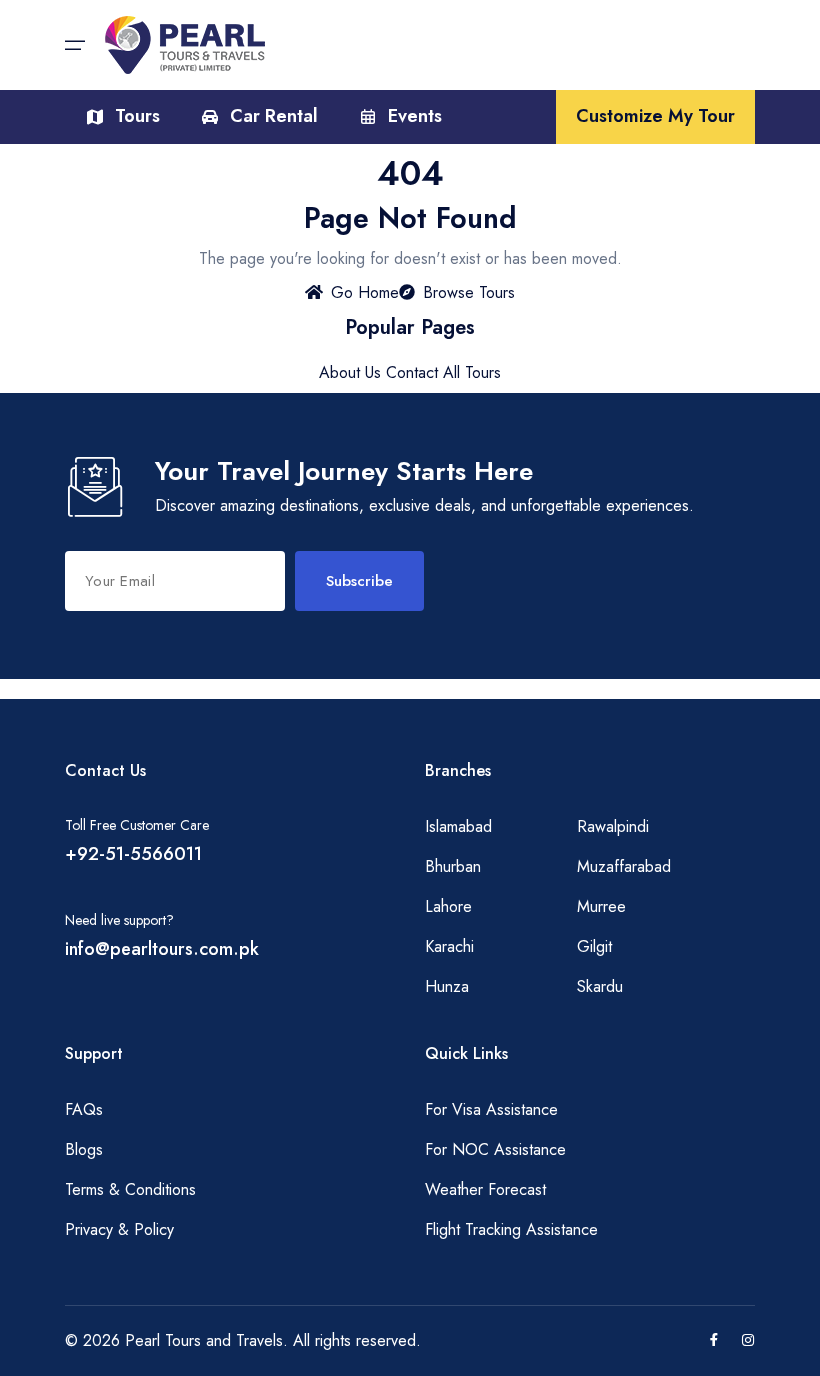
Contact (412, 372)
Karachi (449, 946)
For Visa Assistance (491, 1109)
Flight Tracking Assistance (511, 1229)
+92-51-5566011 (133, 854)
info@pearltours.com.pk (162, 949)
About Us (350, 372)
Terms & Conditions (130, 1189)
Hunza (447, 986)
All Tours (472, 372)
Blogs (84, 1149)
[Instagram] (748, 1341)
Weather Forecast (485, 1189)
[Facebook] (714, 1341)
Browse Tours (469, 292)
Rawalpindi (613, 826)
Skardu (600, 986)
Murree (601, 906)
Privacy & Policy (119, 1229)
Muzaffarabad (624, 866)
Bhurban (453, 866)
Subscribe (359, 581)
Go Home (365, 292)
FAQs (84, 1109)
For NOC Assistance (495, 1149)
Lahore (448, 906)
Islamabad (458, 826)
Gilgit (594, 946)
